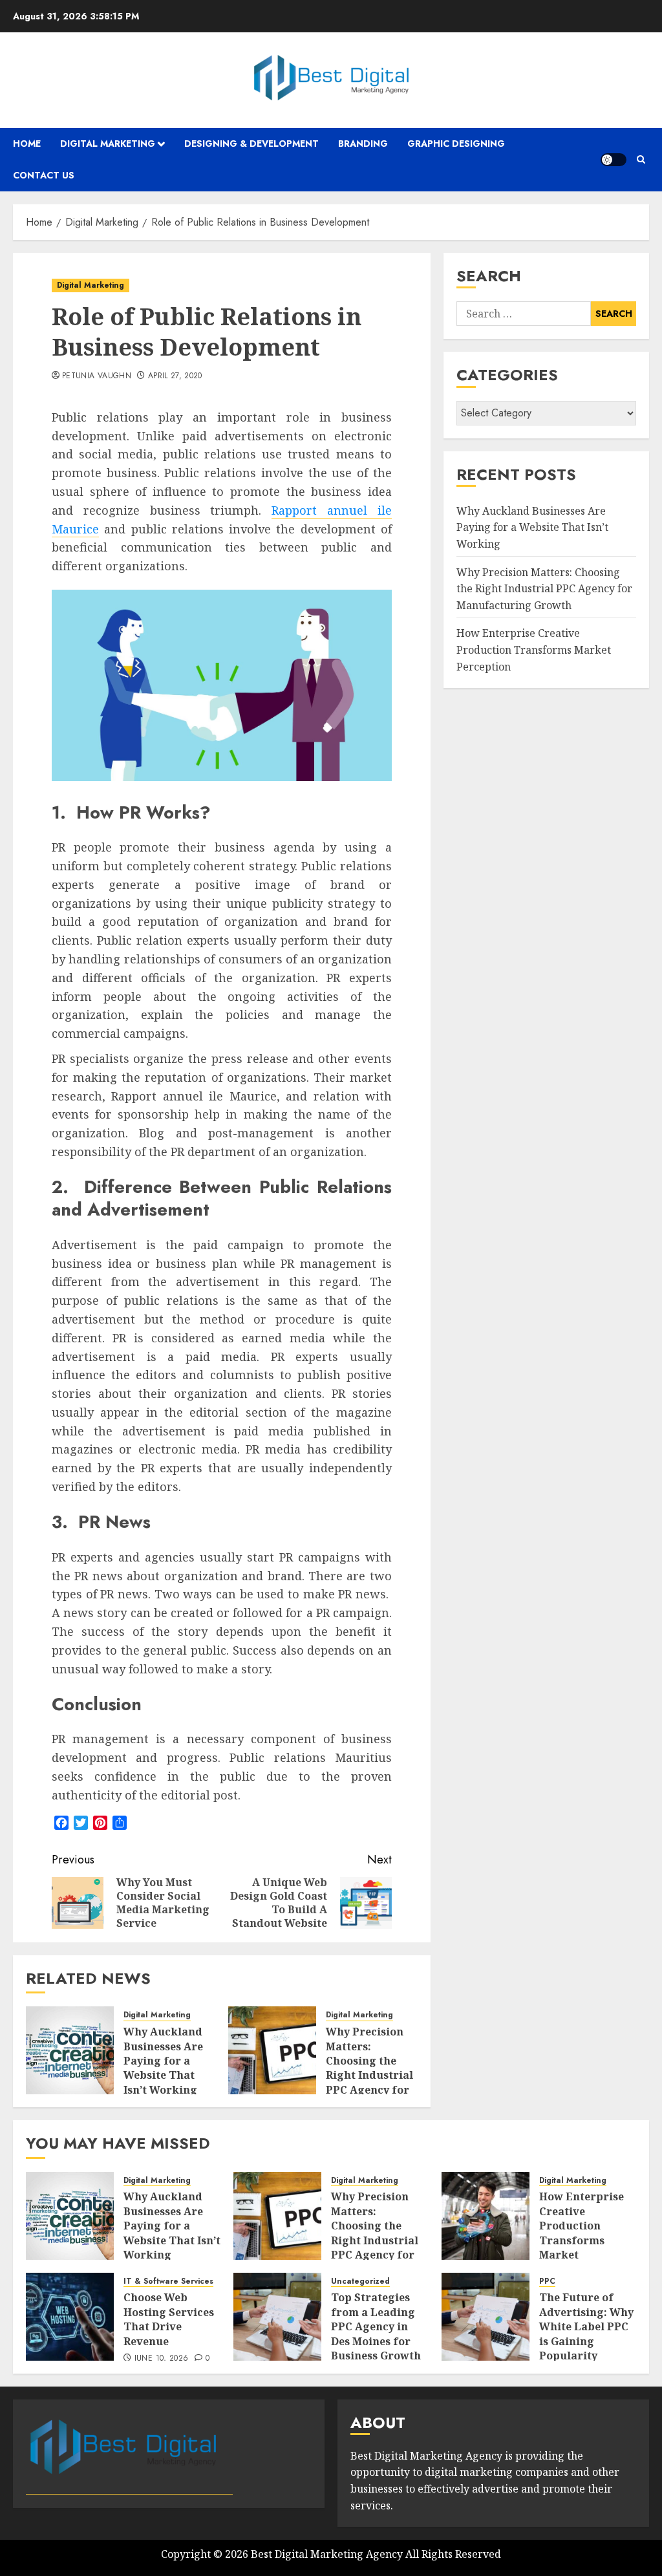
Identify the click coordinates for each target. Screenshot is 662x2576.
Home (27, 144)
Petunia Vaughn (97, 376)
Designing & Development (251, 144)
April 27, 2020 (175, 376)
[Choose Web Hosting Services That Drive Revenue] (70, 2317)
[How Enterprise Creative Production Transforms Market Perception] (486, 2216)
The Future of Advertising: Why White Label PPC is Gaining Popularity (586, 2326)
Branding (363, 144)
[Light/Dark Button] (614, 160)
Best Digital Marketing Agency (327, 2554)
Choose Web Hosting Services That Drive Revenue (169, 2319)
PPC (547, 2281)
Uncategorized (360, 2281)
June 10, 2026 (162, 2359)
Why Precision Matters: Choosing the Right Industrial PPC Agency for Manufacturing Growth (369, 2075)
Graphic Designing (456, 144)
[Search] (641, 159)
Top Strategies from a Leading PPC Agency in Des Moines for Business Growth (376, 2326)
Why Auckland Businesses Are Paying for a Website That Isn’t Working (163, 2061)
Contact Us (44, 175)
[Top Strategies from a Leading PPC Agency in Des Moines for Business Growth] (277, 2317)
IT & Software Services (168, 2281)
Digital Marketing (108, 144)
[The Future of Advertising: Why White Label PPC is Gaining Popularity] (486, 2317)
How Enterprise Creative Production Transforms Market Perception (534, 649)
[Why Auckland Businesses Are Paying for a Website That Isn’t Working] (70, 2050)
